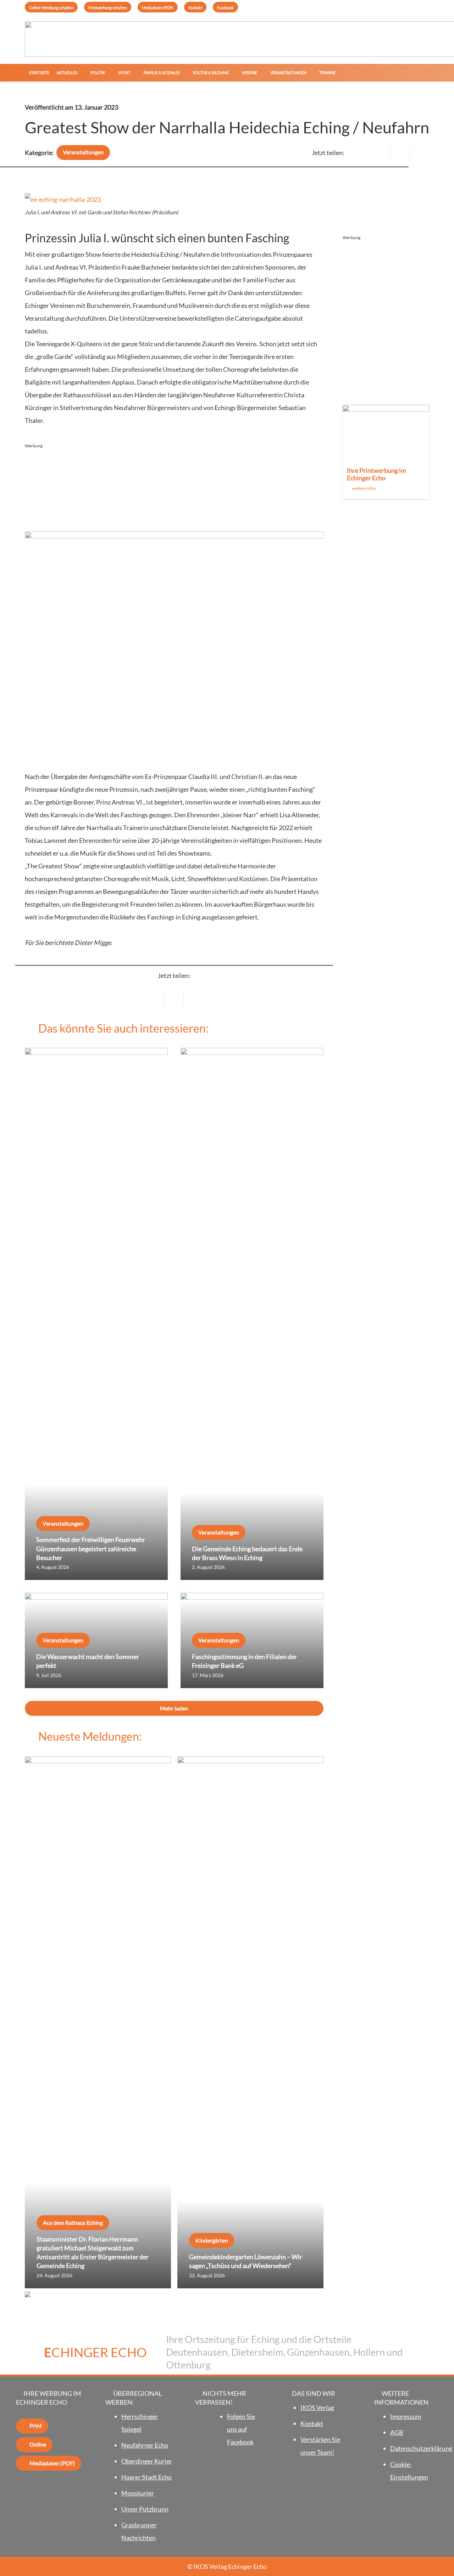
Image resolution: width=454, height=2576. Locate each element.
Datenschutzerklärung (421, 2448)
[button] (80, 73)
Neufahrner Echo (145, 2445)
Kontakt (312, 2423)
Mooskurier (138, 2493)
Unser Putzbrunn (145, 2509)
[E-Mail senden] (381, 153)
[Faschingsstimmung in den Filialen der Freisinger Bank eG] (252, 1640)
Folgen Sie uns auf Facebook (241, 2429)
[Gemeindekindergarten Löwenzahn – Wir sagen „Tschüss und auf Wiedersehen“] (250, 2022)
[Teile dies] (400, 153)
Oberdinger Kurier (147, 2461)
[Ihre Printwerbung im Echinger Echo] (386, 452)
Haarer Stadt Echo (146, 2477)
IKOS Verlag (317, 2408)
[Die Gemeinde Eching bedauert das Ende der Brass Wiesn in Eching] (252, 1314)
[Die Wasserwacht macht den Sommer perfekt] (96, 1640)
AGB (397, 2432)
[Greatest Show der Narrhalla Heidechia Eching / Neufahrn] (63, 199)
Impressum (406, 2416)
